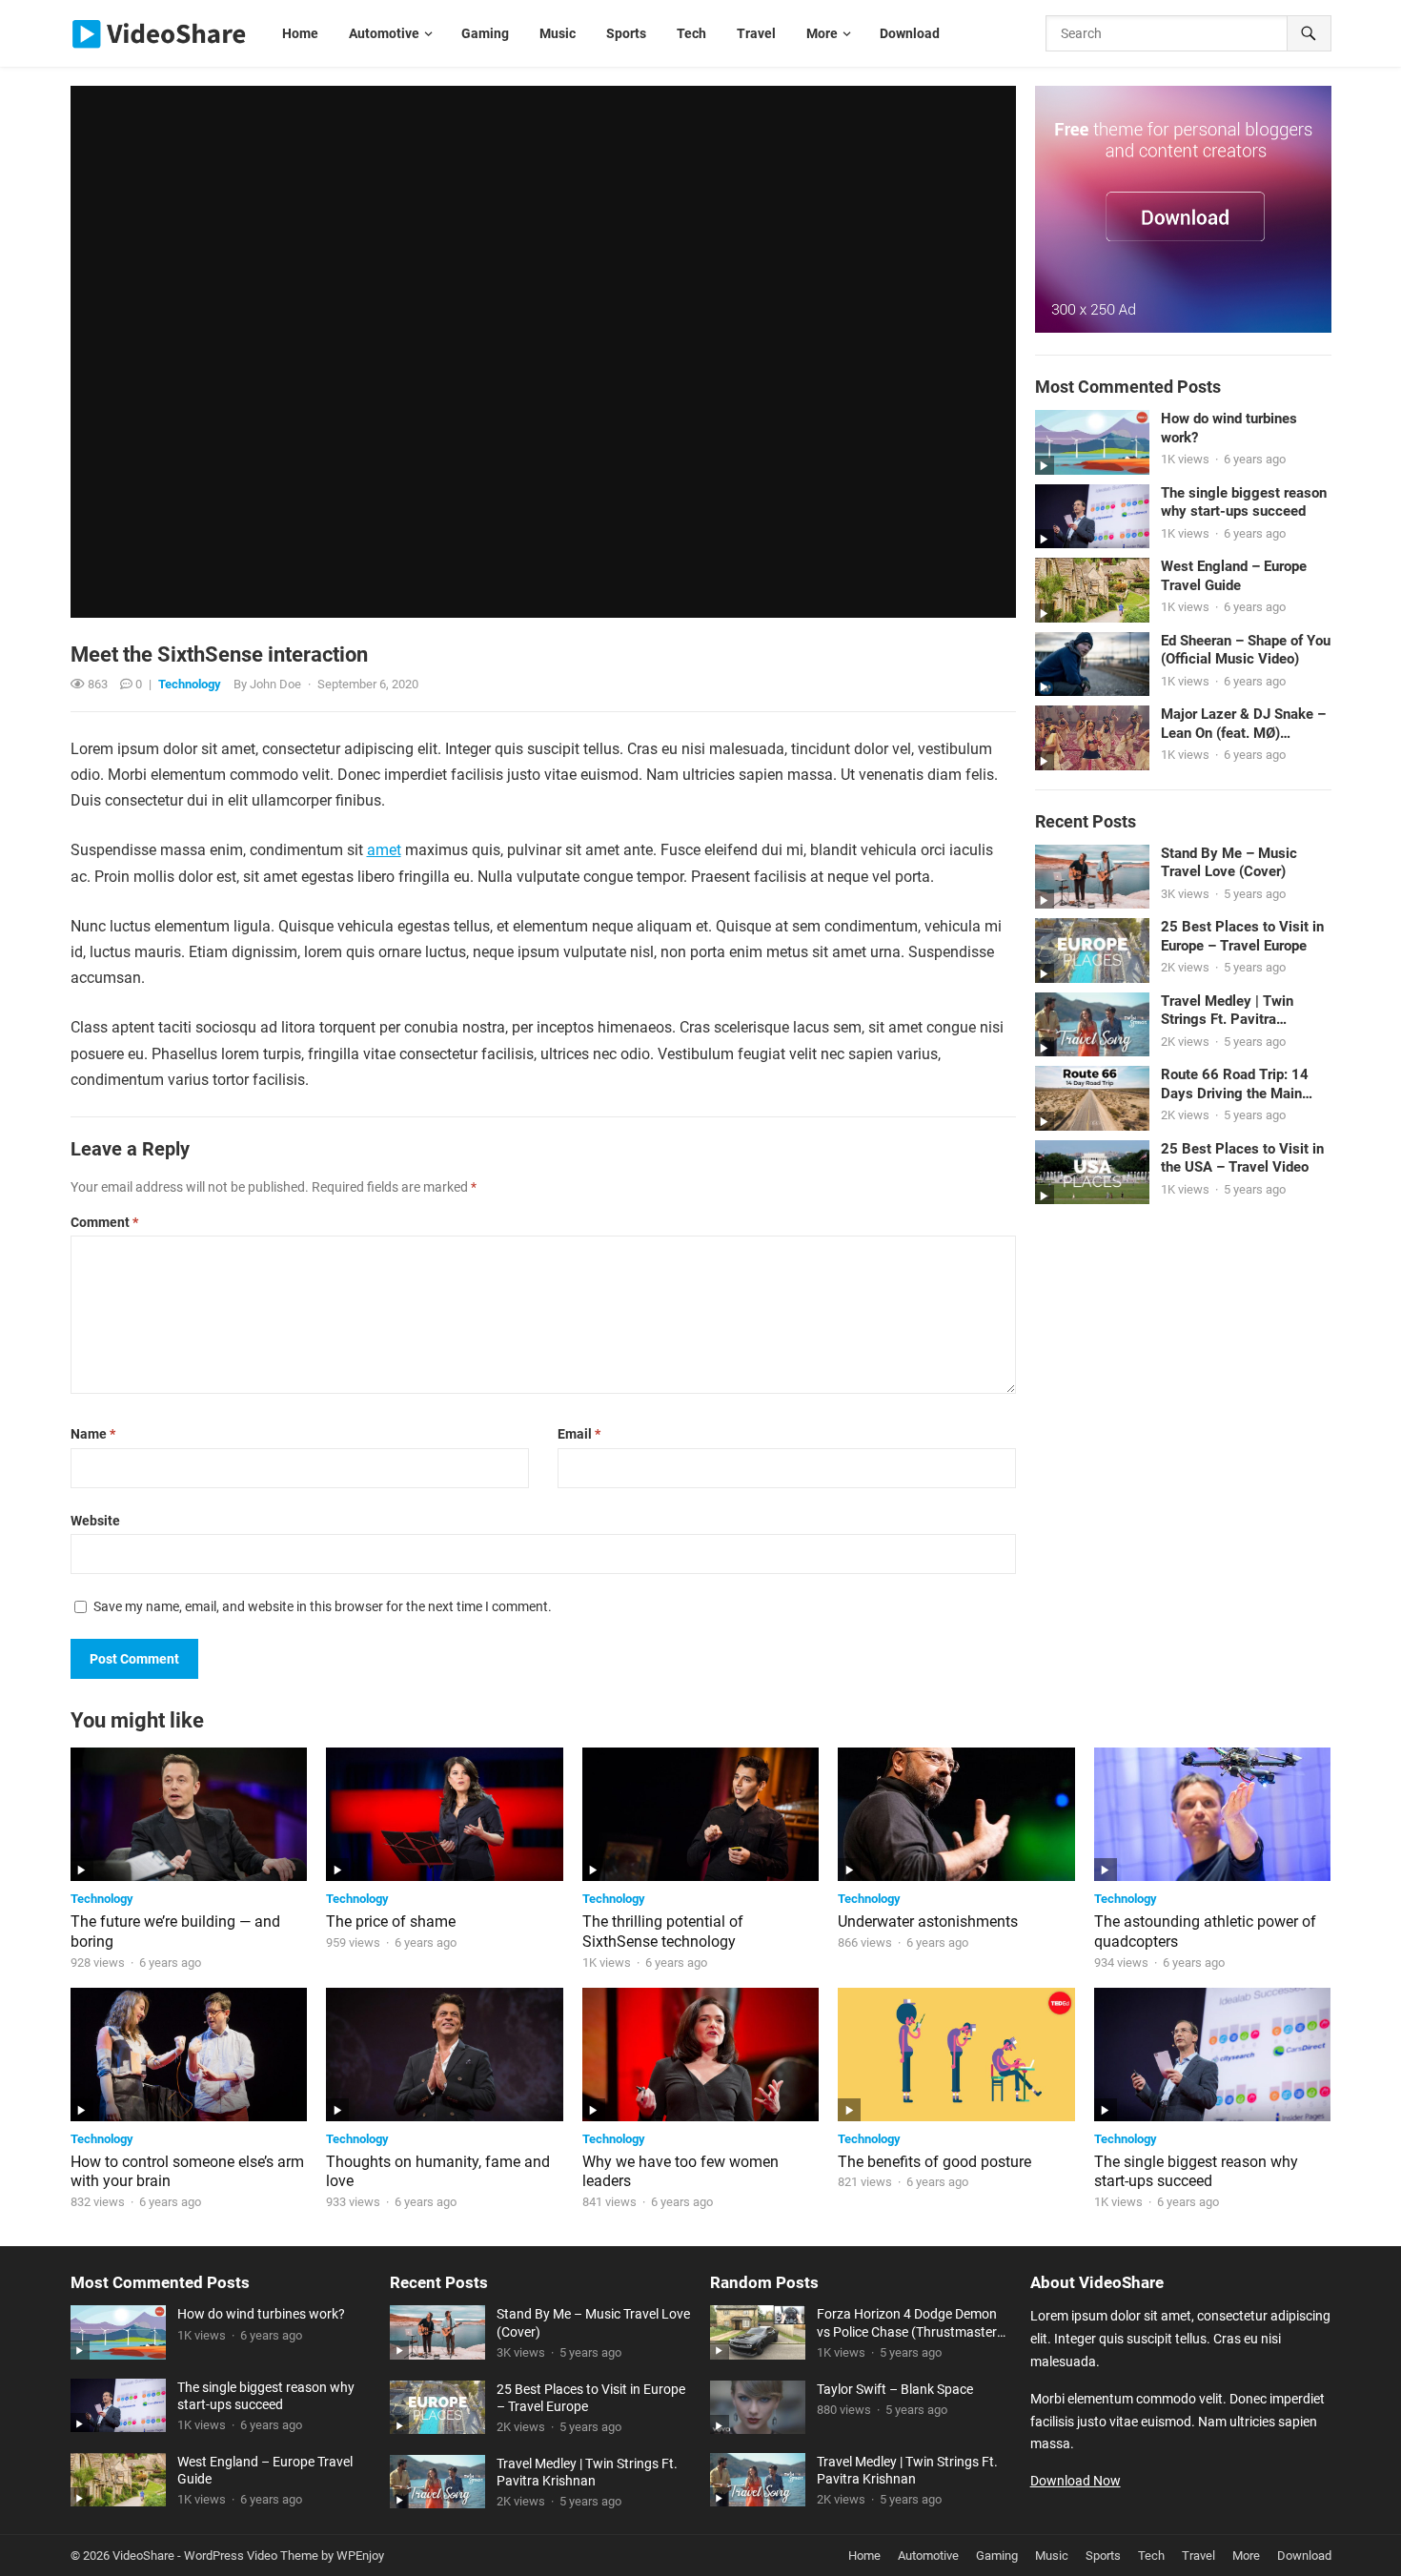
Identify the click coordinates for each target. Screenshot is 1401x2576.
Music (1052, 2556)
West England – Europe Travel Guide (1234, 576)
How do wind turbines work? (1229, 428)
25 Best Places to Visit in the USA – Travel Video (1242, 1158)
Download (1304, 2556)
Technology (190, 684)
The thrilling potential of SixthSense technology (663, 1932)
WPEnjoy (360, 2556)
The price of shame (391, 1922)
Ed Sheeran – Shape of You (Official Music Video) (1246, 650)
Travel (1198, 2556)
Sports (1103, 2556)
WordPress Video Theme (251, 2556)
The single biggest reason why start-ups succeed (1244, 502)
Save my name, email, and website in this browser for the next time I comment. (323, 1606)
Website (95, 1521)
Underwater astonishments (928, 1922)
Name (93, 1434)
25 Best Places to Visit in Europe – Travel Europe (1242, 936)
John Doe (275, 684)
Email (579, 1434)
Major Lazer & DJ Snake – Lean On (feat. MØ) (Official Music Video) (1243, 724)
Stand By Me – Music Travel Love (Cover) (1229, 863)
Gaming (997, 2556)
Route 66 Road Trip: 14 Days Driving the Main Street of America (1235, 1084)
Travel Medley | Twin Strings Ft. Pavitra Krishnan (1227, 1011)
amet (384, 850)
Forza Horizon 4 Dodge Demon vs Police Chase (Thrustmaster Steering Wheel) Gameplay (907, 2323)
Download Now (1076, 2481)
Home (864, 2556)
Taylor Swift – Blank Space (895, 2389)
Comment (104, 1222)
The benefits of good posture (934, 2162)
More (1246, 2556)
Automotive (928, 2556)
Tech (1151, 2556)
